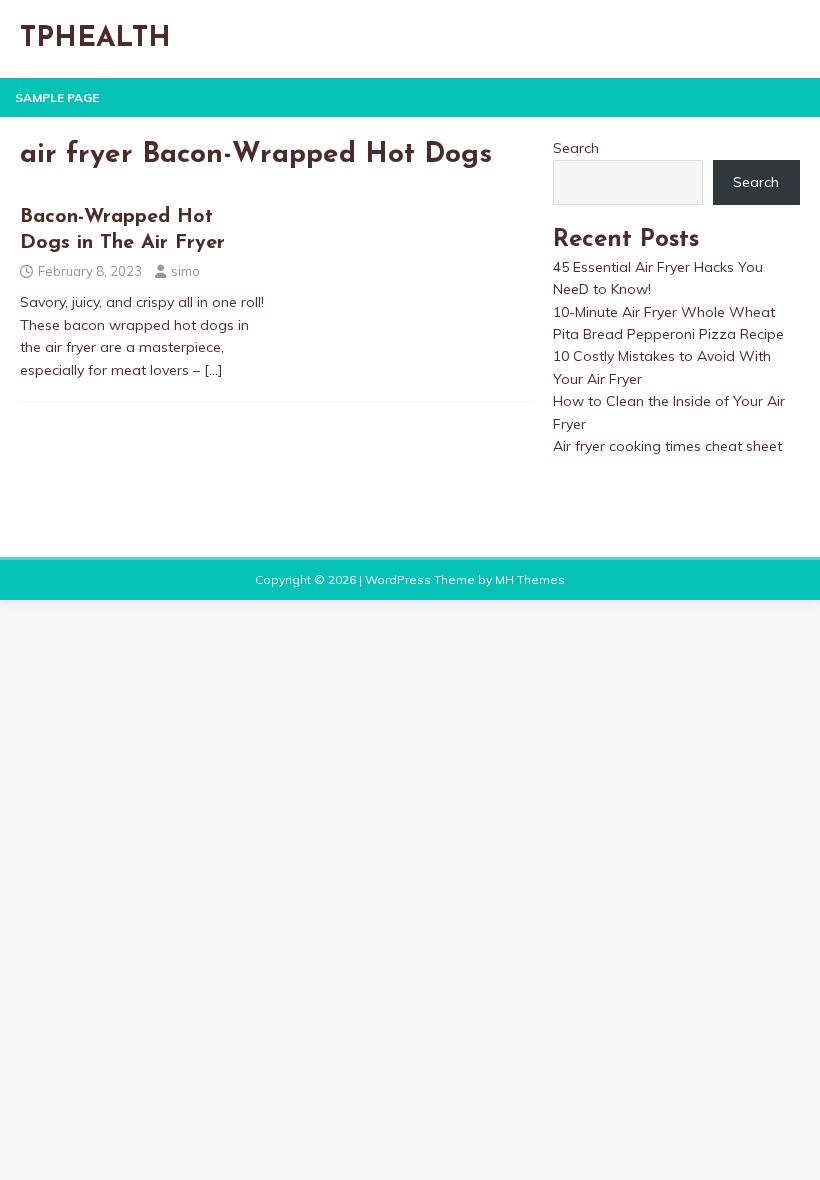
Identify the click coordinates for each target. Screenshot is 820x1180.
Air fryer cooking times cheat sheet (667, 446)
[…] (213, 370)
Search (576, 148)
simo (185, 271)
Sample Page (57, 97)
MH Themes (530, 579)
